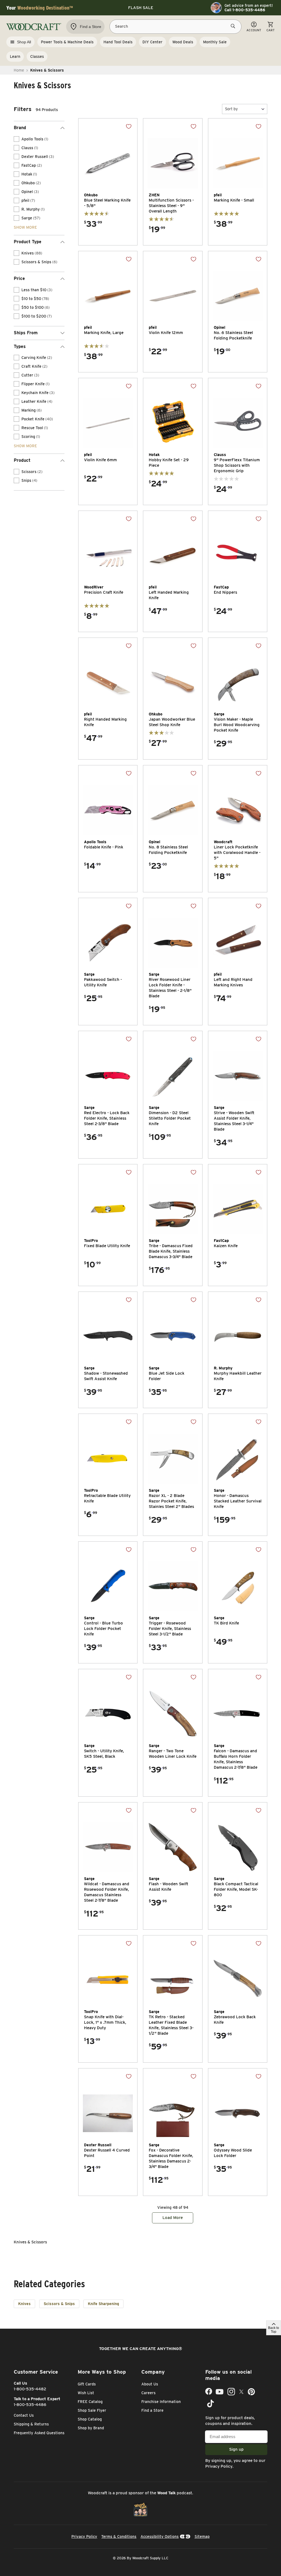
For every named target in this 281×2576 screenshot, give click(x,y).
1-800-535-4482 (30, 2389)
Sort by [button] (231, 109)
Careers (148, 2393)
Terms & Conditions (119, 2537)
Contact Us (24, 2415)
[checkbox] (16, 139)
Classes (37, 56)
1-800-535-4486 (30, 2405)
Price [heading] (19, 278)
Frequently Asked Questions (39, 2433)
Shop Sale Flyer (92, 2410)
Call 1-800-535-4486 (245, 10)
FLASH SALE (141, 8)
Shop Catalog (90, 2419)
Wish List (86, 2393)
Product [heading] (22, 460)
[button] (245, 109)
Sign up (236, 2449)
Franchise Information (161, 2402)
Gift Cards (87, 2384)
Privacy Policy (219, 2466)
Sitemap (202, 2537)
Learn (15, 56)
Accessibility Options (160, 2537)
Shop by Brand (91, 2428)
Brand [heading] (20, 128)
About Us (150, 2384)
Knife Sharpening (103, 2304)
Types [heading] (20, 346)
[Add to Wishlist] (129, 126)
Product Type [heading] (28, 242)
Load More (173, 2218)
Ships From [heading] (26, 333)
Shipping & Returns (31, 2424)
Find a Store (152, 2410)
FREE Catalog (90, 2402)
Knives (24, 2304)
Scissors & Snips (59, 2304)
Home (19, 70)
